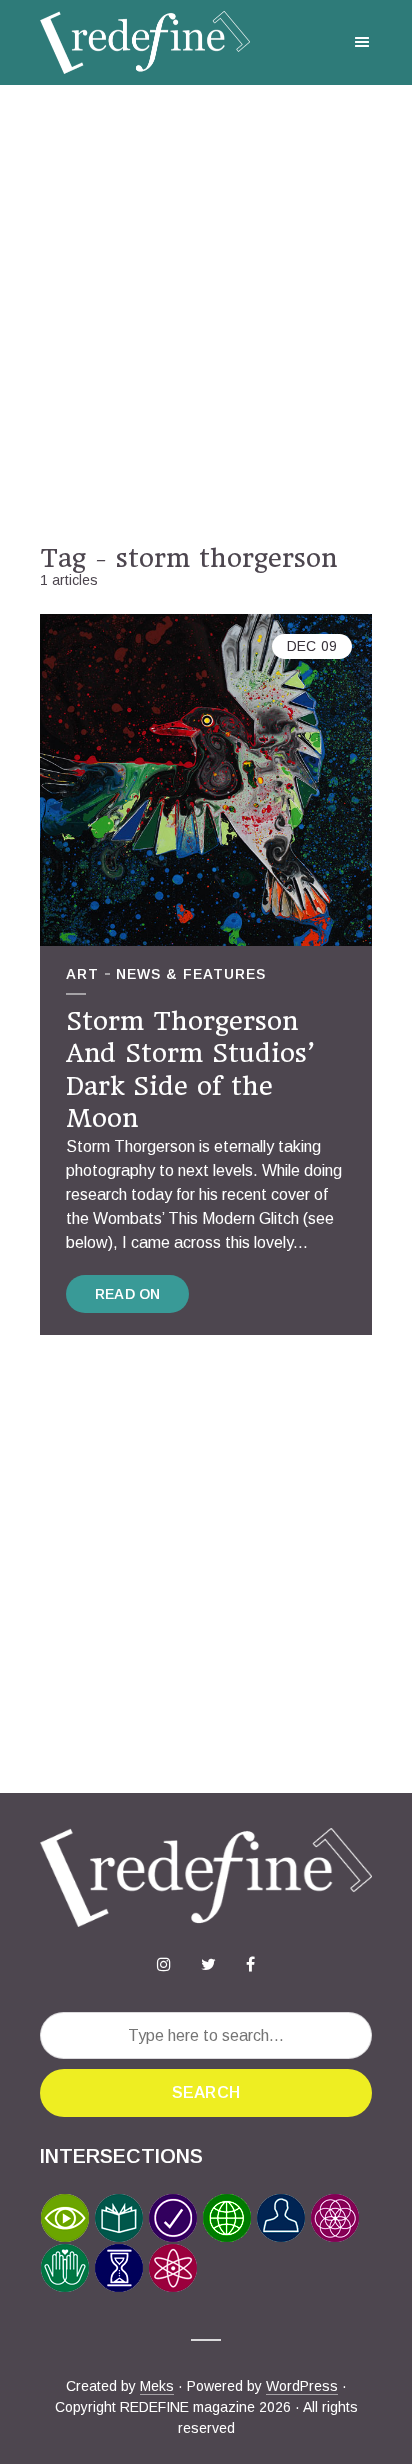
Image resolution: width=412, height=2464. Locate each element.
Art (82, 974)
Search (206, 2092)
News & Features (191, 974)
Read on (127, 1294)
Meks (157, 2386)
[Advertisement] (206, 314)
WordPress (302, 2386)
